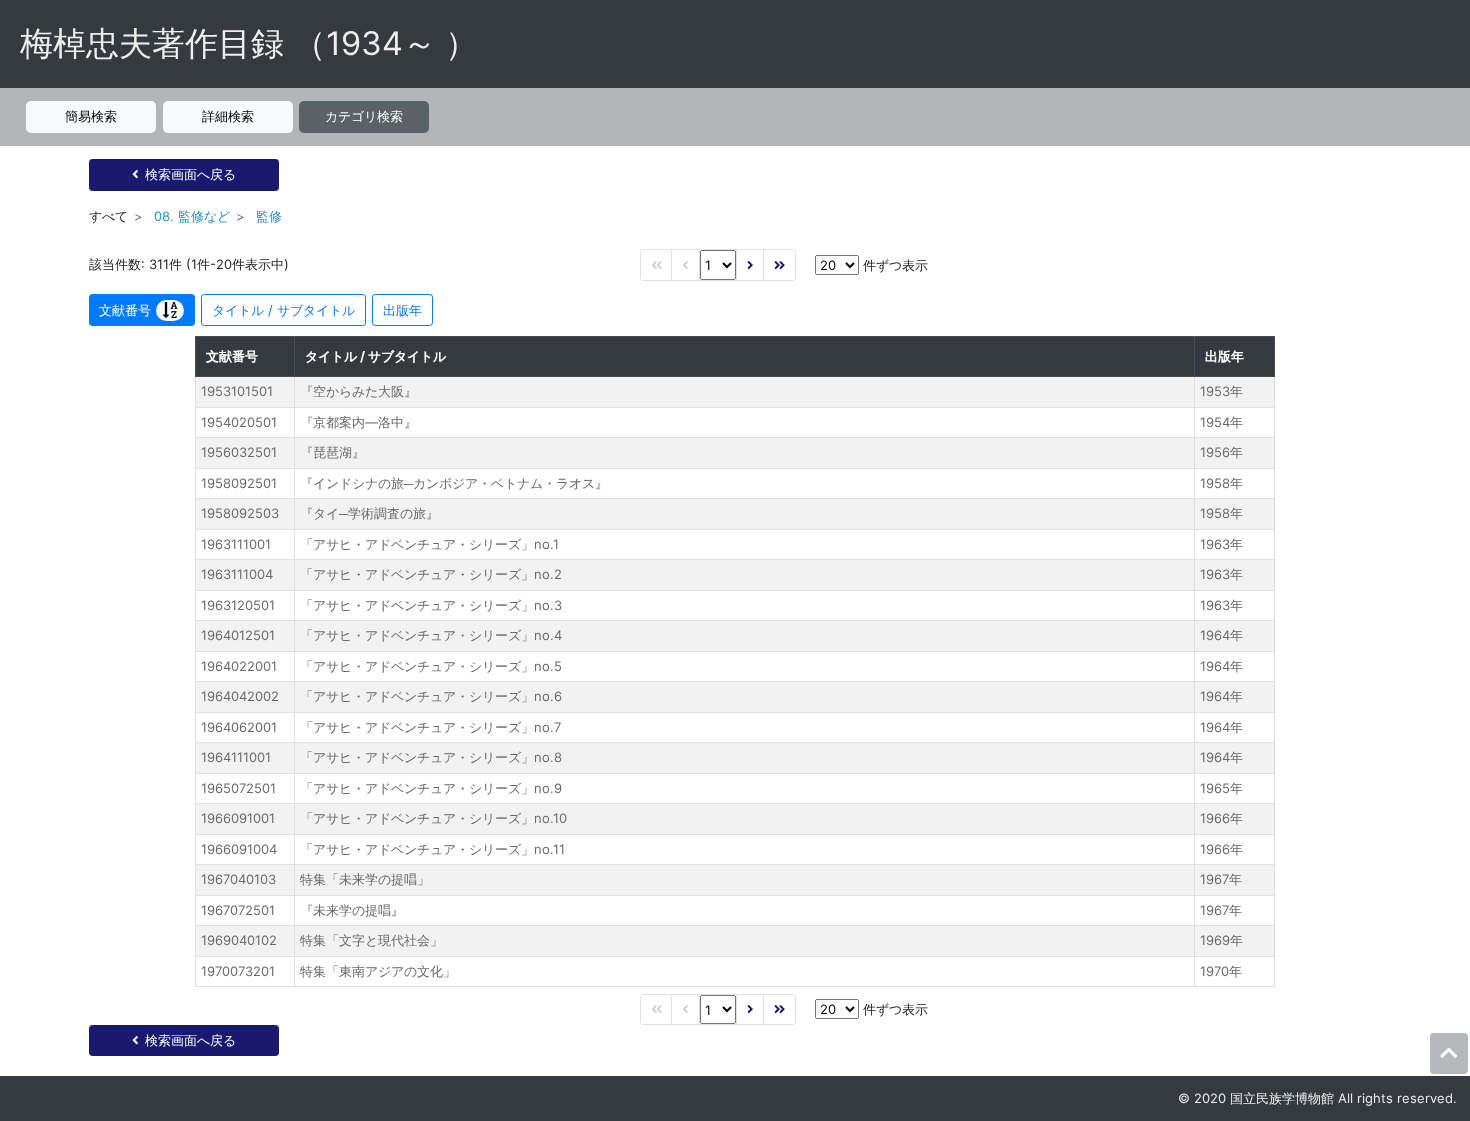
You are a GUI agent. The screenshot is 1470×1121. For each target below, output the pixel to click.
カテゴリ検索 (364, 116)
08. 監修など (192, 216)
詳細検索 (228, 116)
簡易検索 (91, 116)
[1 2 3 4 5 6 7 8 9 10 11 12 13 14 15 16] (718, 264)
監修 (269, 216)
